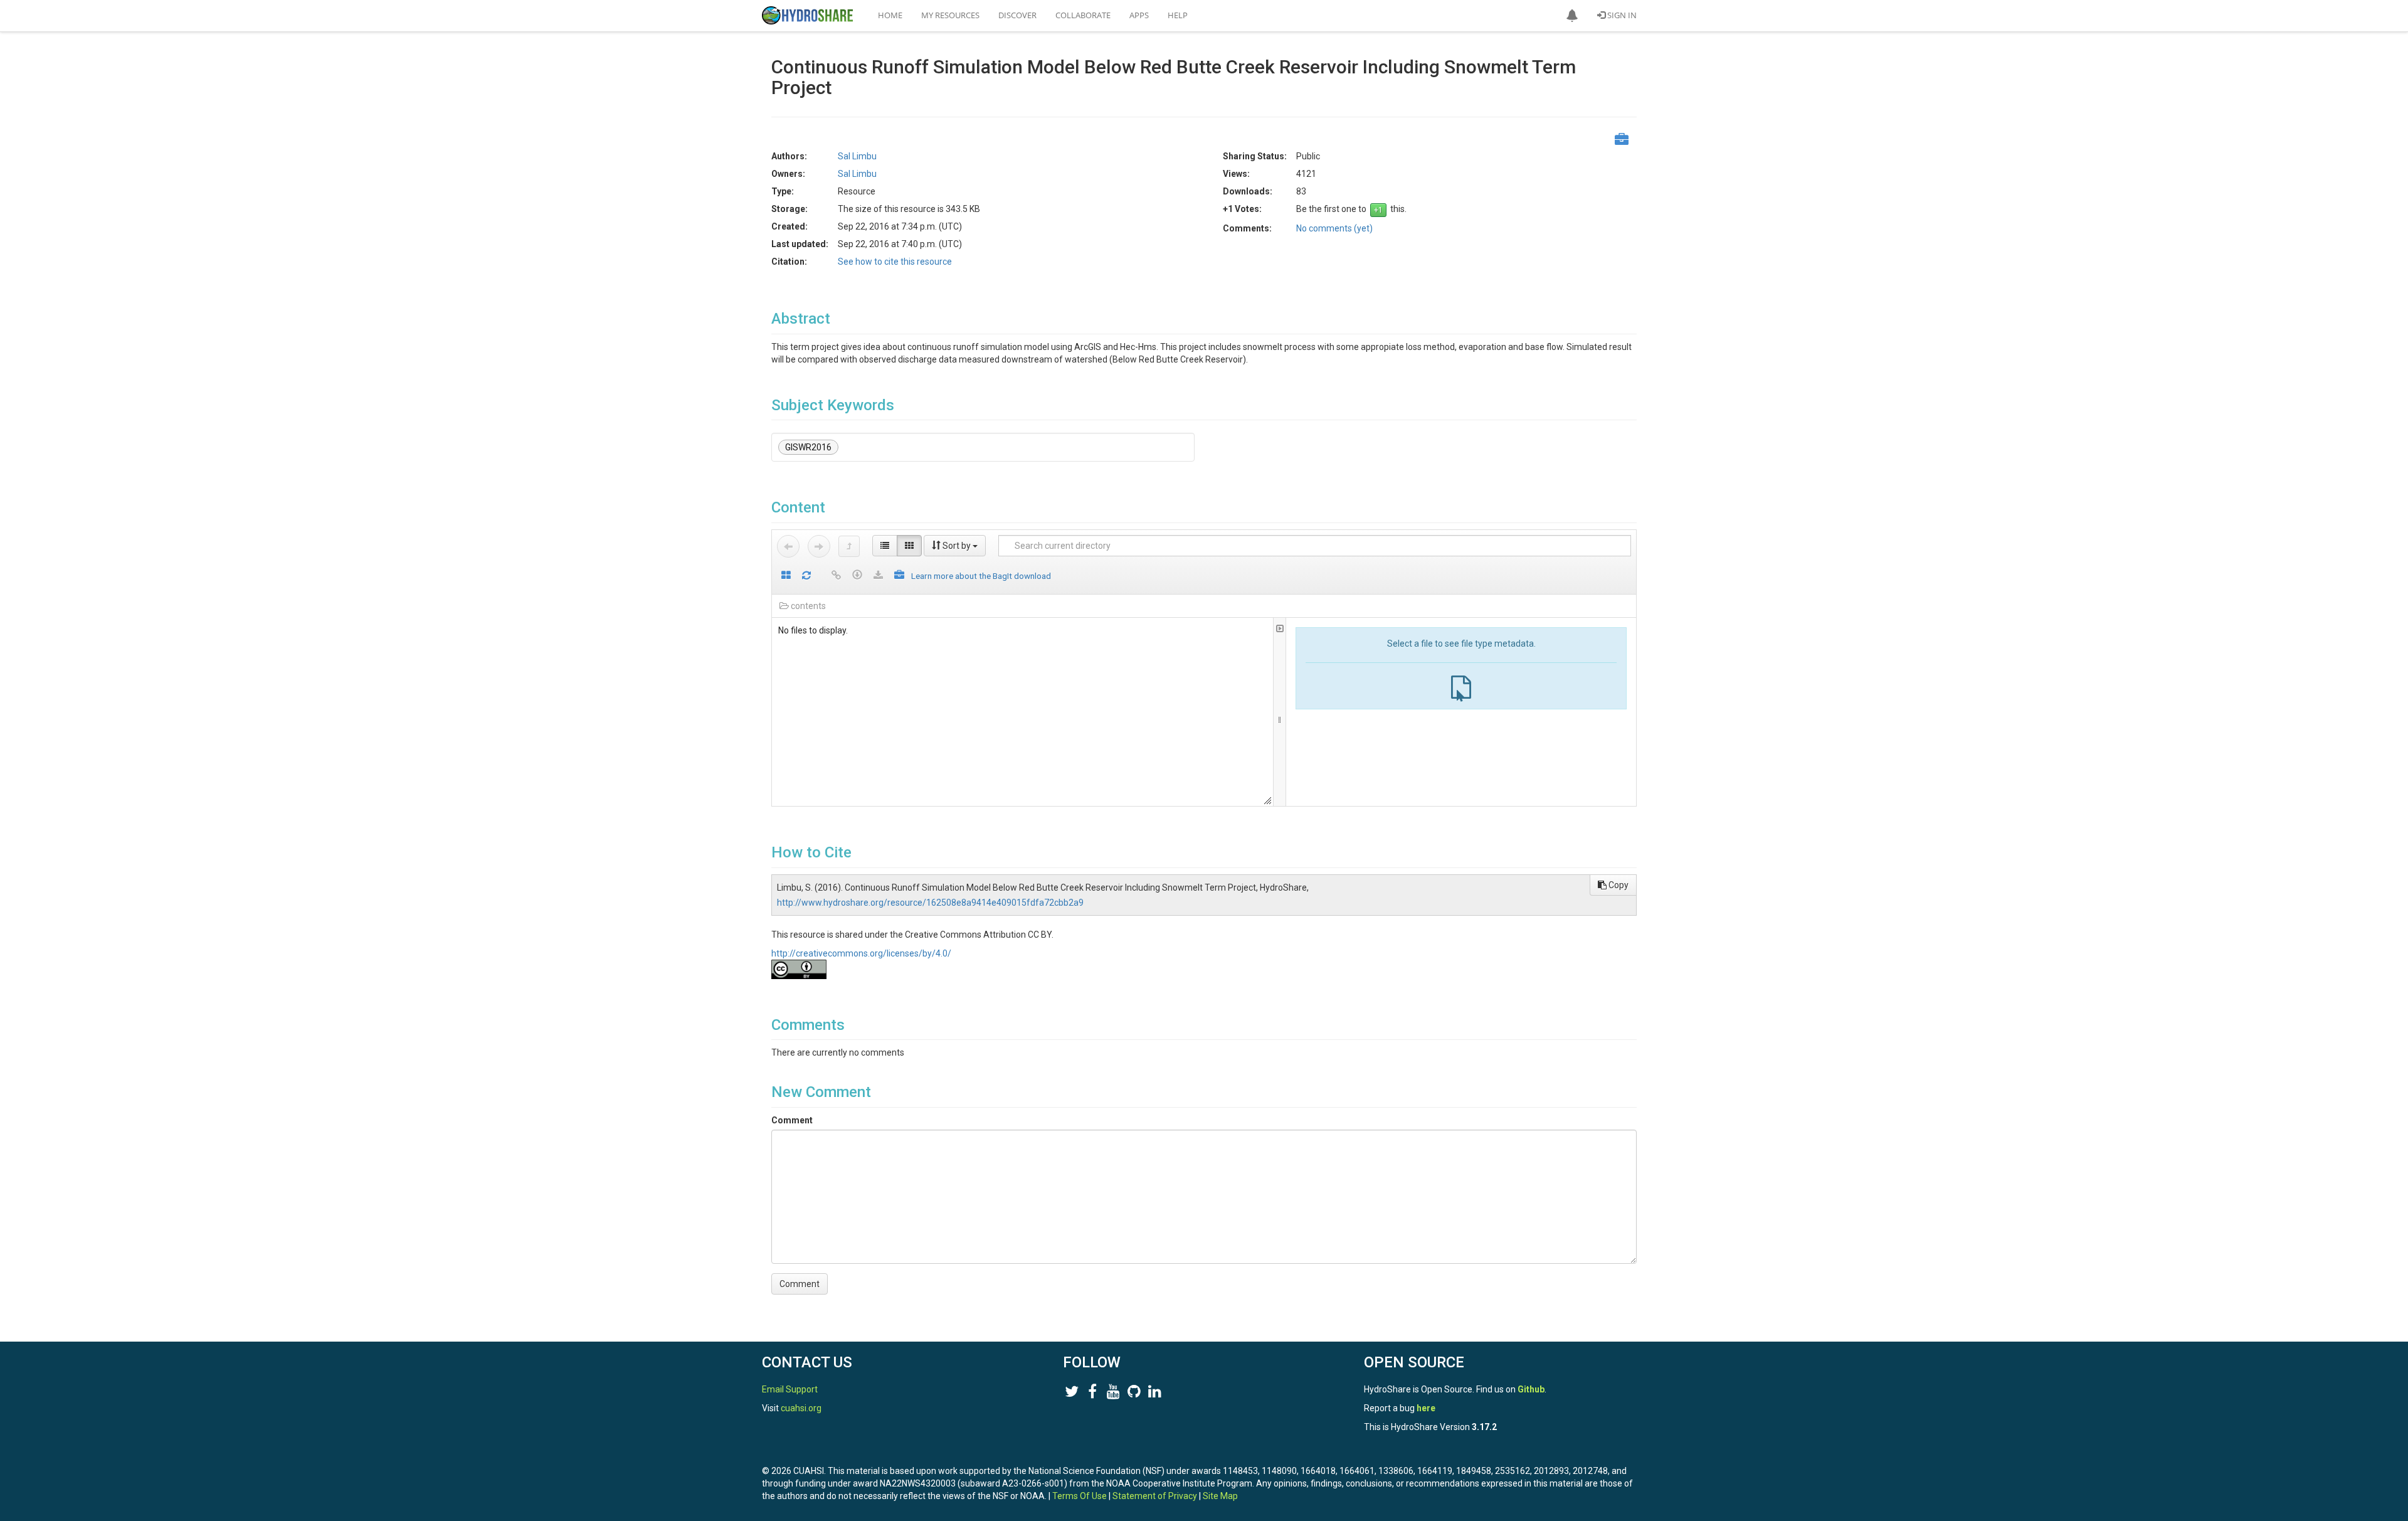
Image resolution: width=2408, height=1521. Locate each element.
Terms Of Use (1080, 1496)
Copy (1618, 885)
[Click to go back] (788, 546)
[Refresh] (806, 576)
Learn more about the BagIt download (981, 576)
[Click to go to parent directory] (849, 546)
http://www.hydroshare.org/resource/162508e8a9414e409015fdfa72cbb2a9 (930, 903)
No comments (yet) (1334, 228)
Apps (1139, 15)
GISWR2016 (808, 447)
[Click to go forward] (819, 546)
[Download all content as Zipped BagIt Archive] (899, 576)
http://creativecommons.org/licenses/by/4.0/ (861, 953)
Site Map (1220, 1496)
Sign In (1621, 15)
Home (890, 15)
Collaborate (1083, 15)
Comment (792, 1120)
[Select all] (786, 576)
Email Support (790, 1389)
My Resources (950, 15)
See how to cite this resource (895, 262)
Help (1178, 15)
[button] (1572, 16)
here (1426, 1408)
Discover (1017, 15)
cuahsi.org (801, 1408)
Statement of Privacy (1155, 1496)
